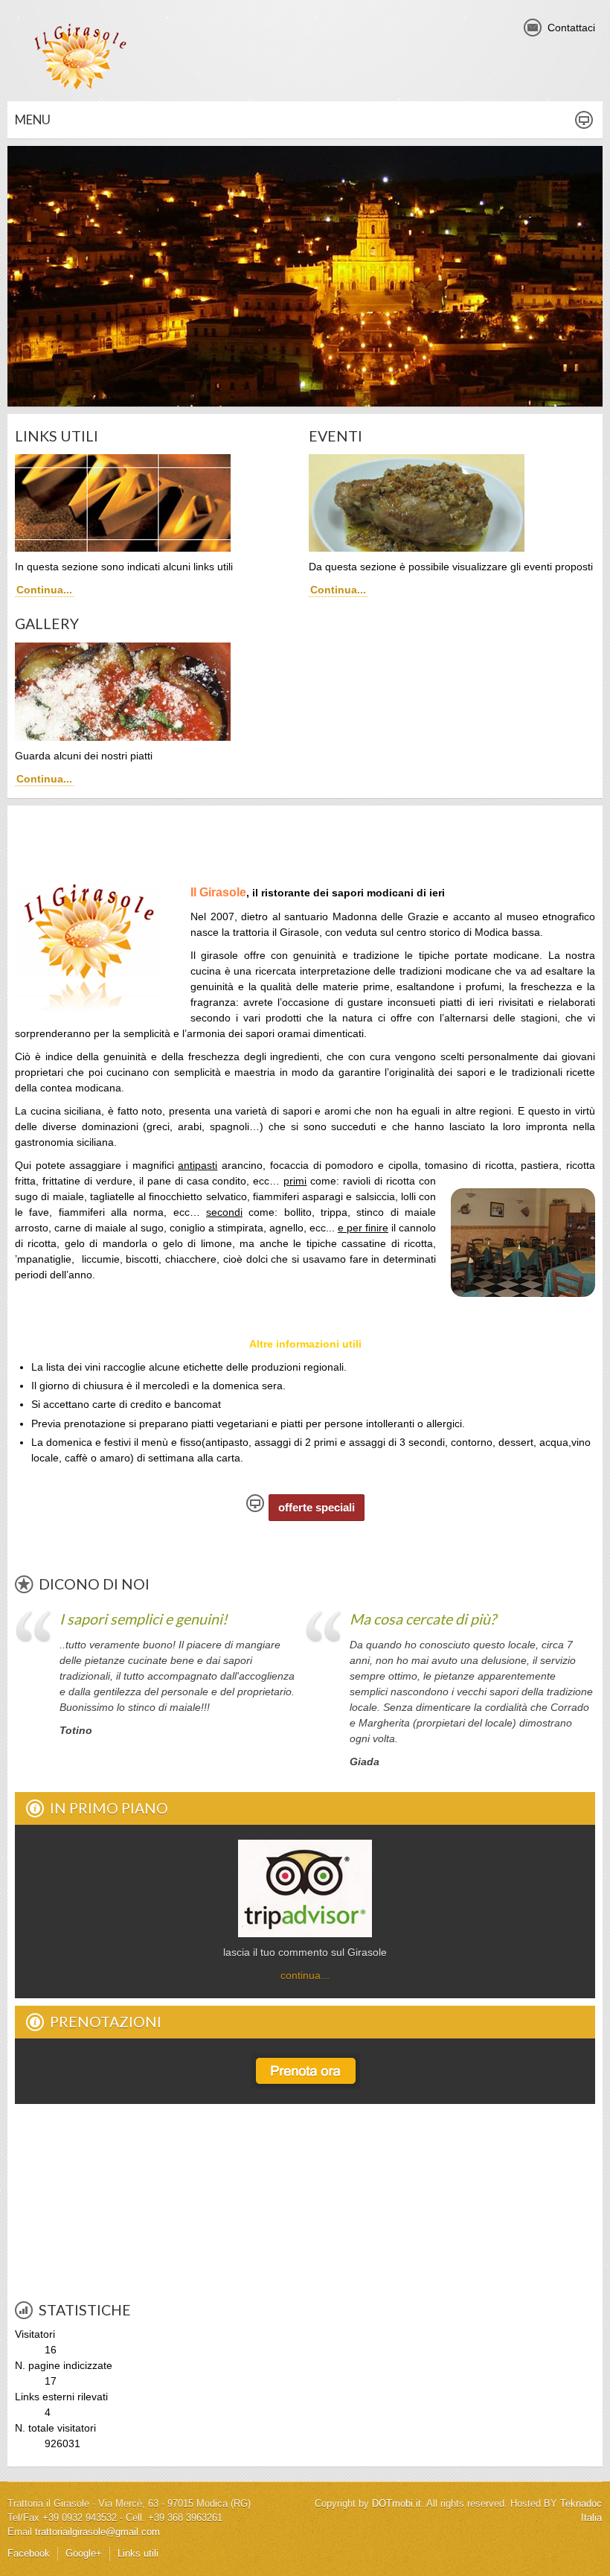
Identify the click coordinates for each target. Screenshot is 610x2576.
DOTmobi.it (396, 2504)
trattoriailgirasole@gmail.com (97, 2532)
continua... (305, 1975)
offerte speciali (317, 1507)
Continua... (44, 590)
